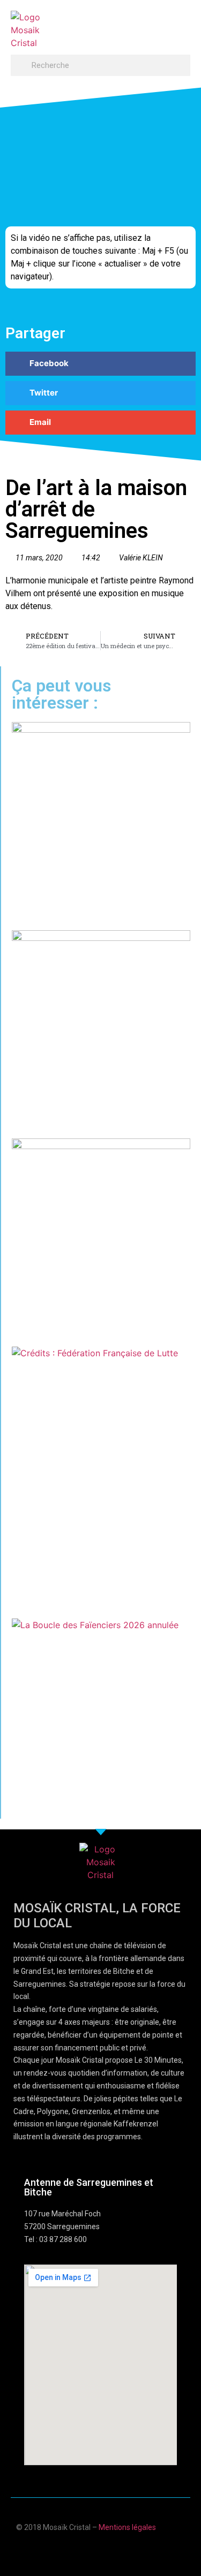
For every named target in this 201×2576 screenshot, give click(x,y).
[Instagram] (132, 2551)
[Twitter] (111, 2551)
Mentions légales (127, 2527)
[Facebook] (69, 2551)
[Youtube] (90, 2551)
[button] (180, 25)
